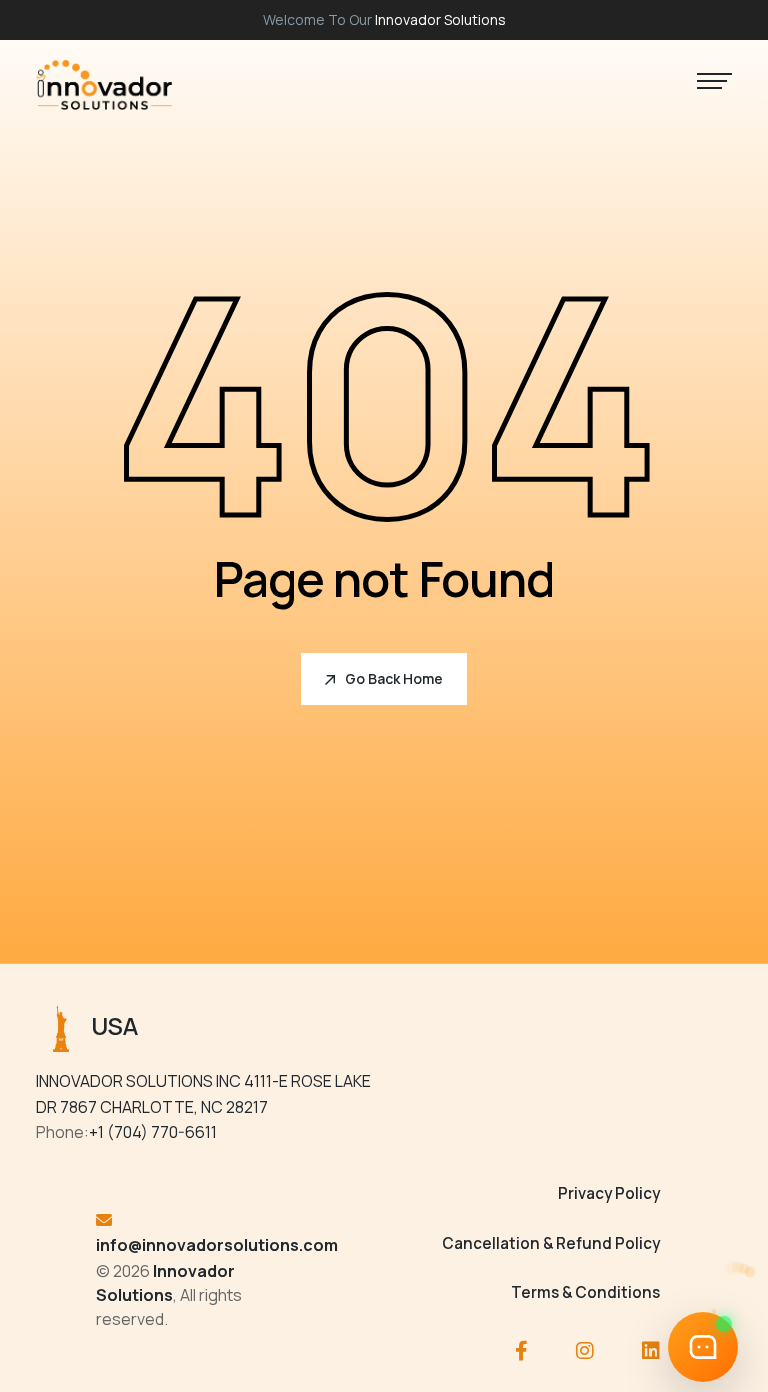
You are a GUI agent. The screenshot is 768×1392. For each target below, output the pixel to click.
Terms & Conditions (585, 1292)
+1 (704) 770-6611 (153, 1132)
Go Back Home (394, 678)
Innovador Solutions (440, 19)
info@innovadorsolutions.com (217, 1245)
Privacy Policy (609, 1193)
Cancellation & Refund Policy (551, 1243)
